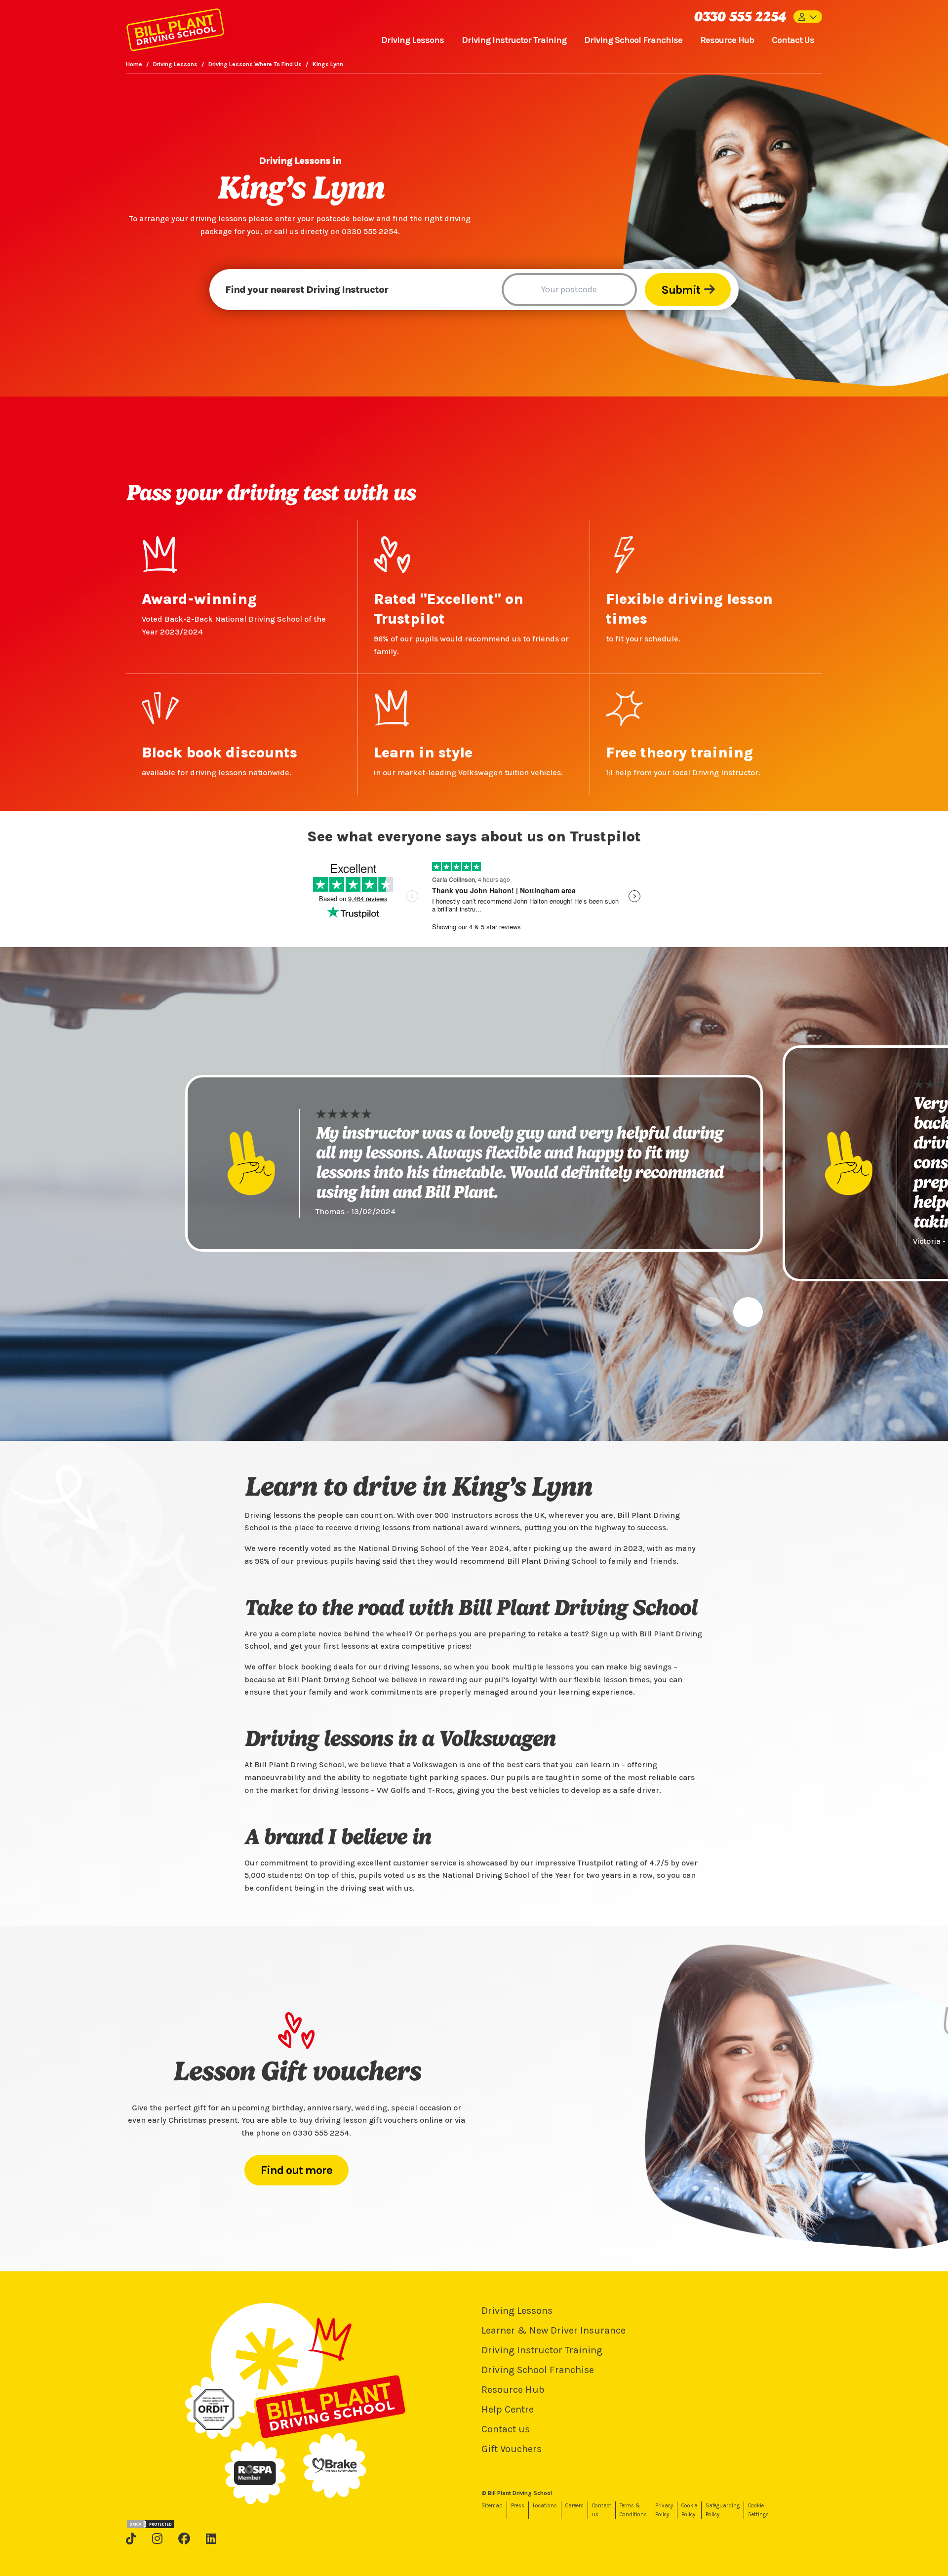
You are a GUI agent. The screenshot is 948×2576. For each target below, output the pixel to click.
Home (134, 64)
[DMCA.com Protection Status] (151, 2524)
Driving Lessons (413, 40)
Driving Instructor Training (514, 40)
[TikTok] (131, 2538)
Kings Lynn (328, 64)
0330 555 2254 (740, 17)
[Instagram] (157, 2538)
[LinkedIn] (211, 2538)
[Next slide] (748, 1312)
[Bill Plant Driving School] (175, 28)
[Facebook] (184, 2538)
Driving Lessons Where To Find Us (255, 64)
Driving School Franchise (633, 40)
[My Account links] (808, 17)
